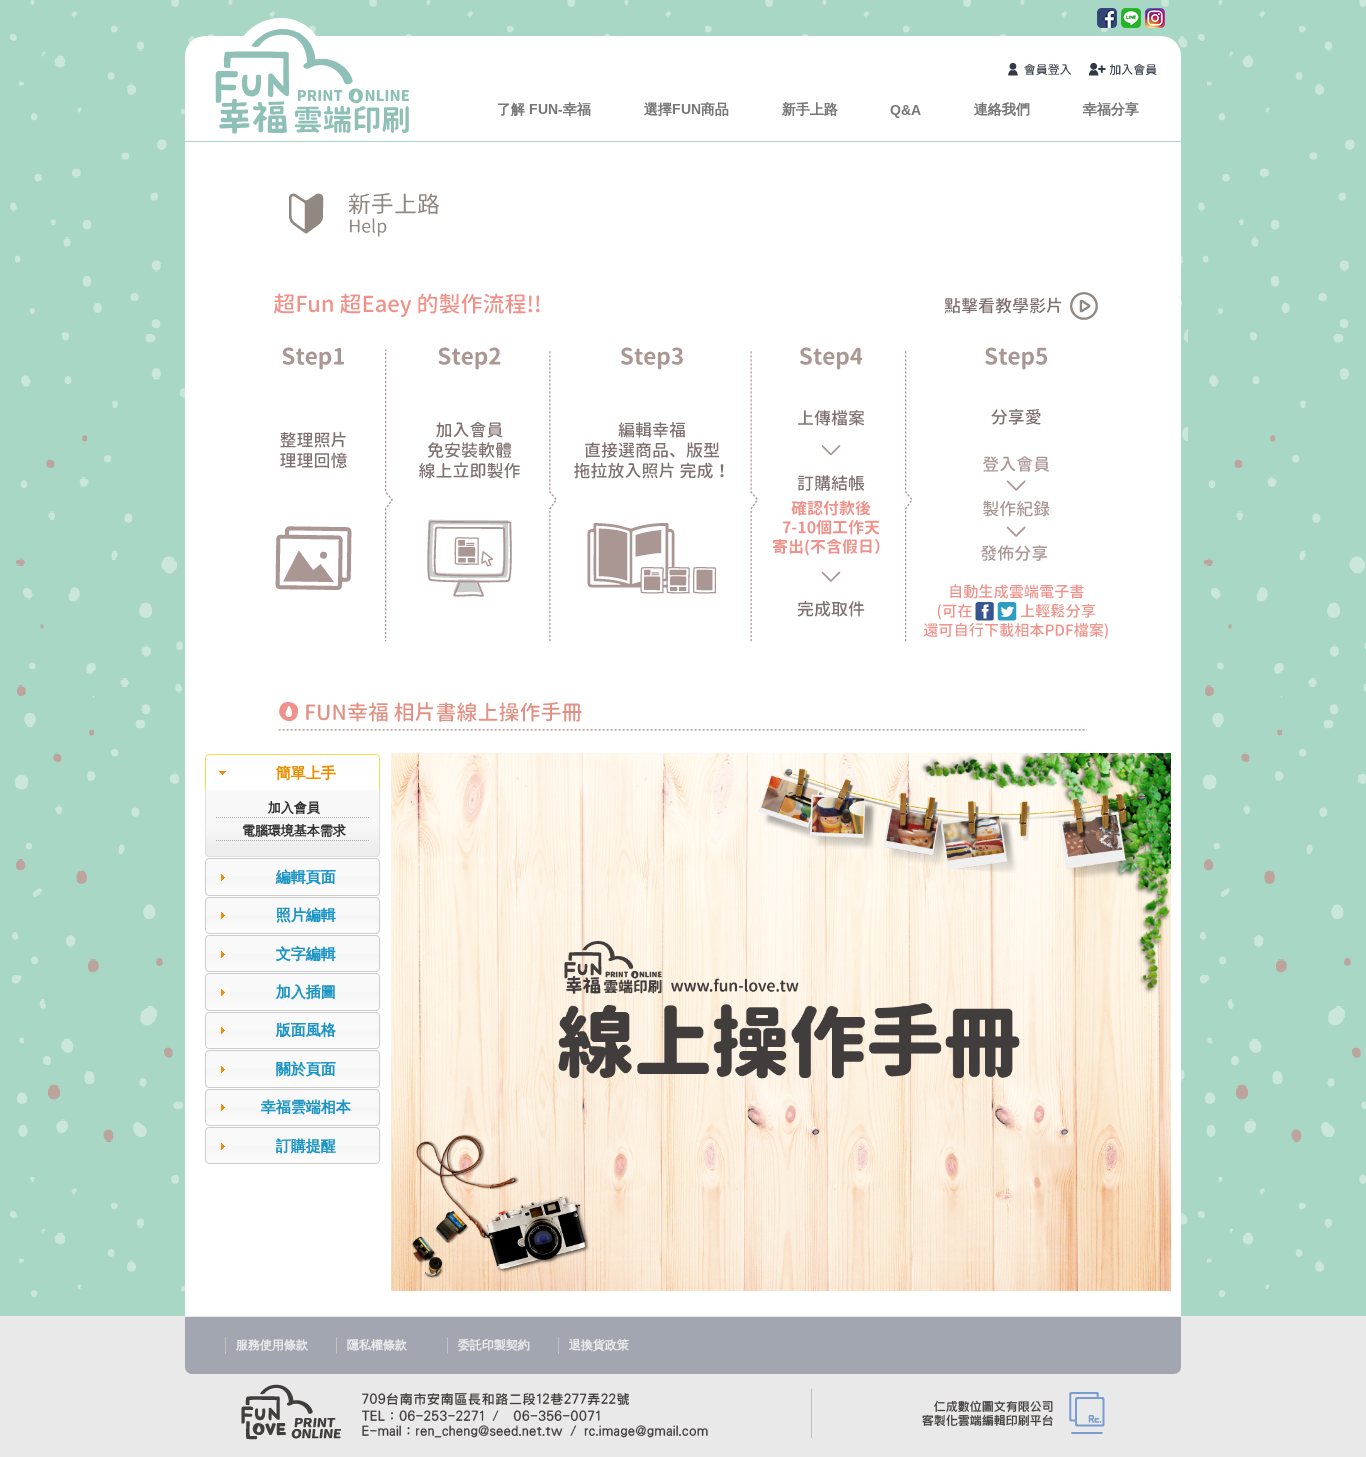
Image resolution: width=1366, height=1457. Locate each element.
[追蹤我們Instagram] (1153, 23)
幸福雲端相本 (306, 1106)
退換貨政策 (599, 1345)
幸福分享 (1111, 109)
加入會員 (1124, 71)
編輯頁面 (306, 876)
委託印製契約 (494, 1345)
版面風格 (306, 1029)
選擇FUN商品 (686, 109)
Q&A (905, 110)
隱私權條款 (377, 1345)
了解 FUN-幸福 (544, 109)
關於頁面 (306, 1068)
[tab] (292, 772)
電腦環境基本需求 (294, 830)
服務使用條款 (272, 1345)
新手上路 (810, 109)
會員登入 (1043, 71)
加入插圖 (306, 991)
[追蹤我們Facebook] (1105, 23)
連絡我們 (1002, 109)
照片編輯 (306, 914)
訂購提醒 (306, 1145)
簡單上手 (306, 772)
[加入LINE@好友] (1129, 23)
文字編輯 (306, 953)
